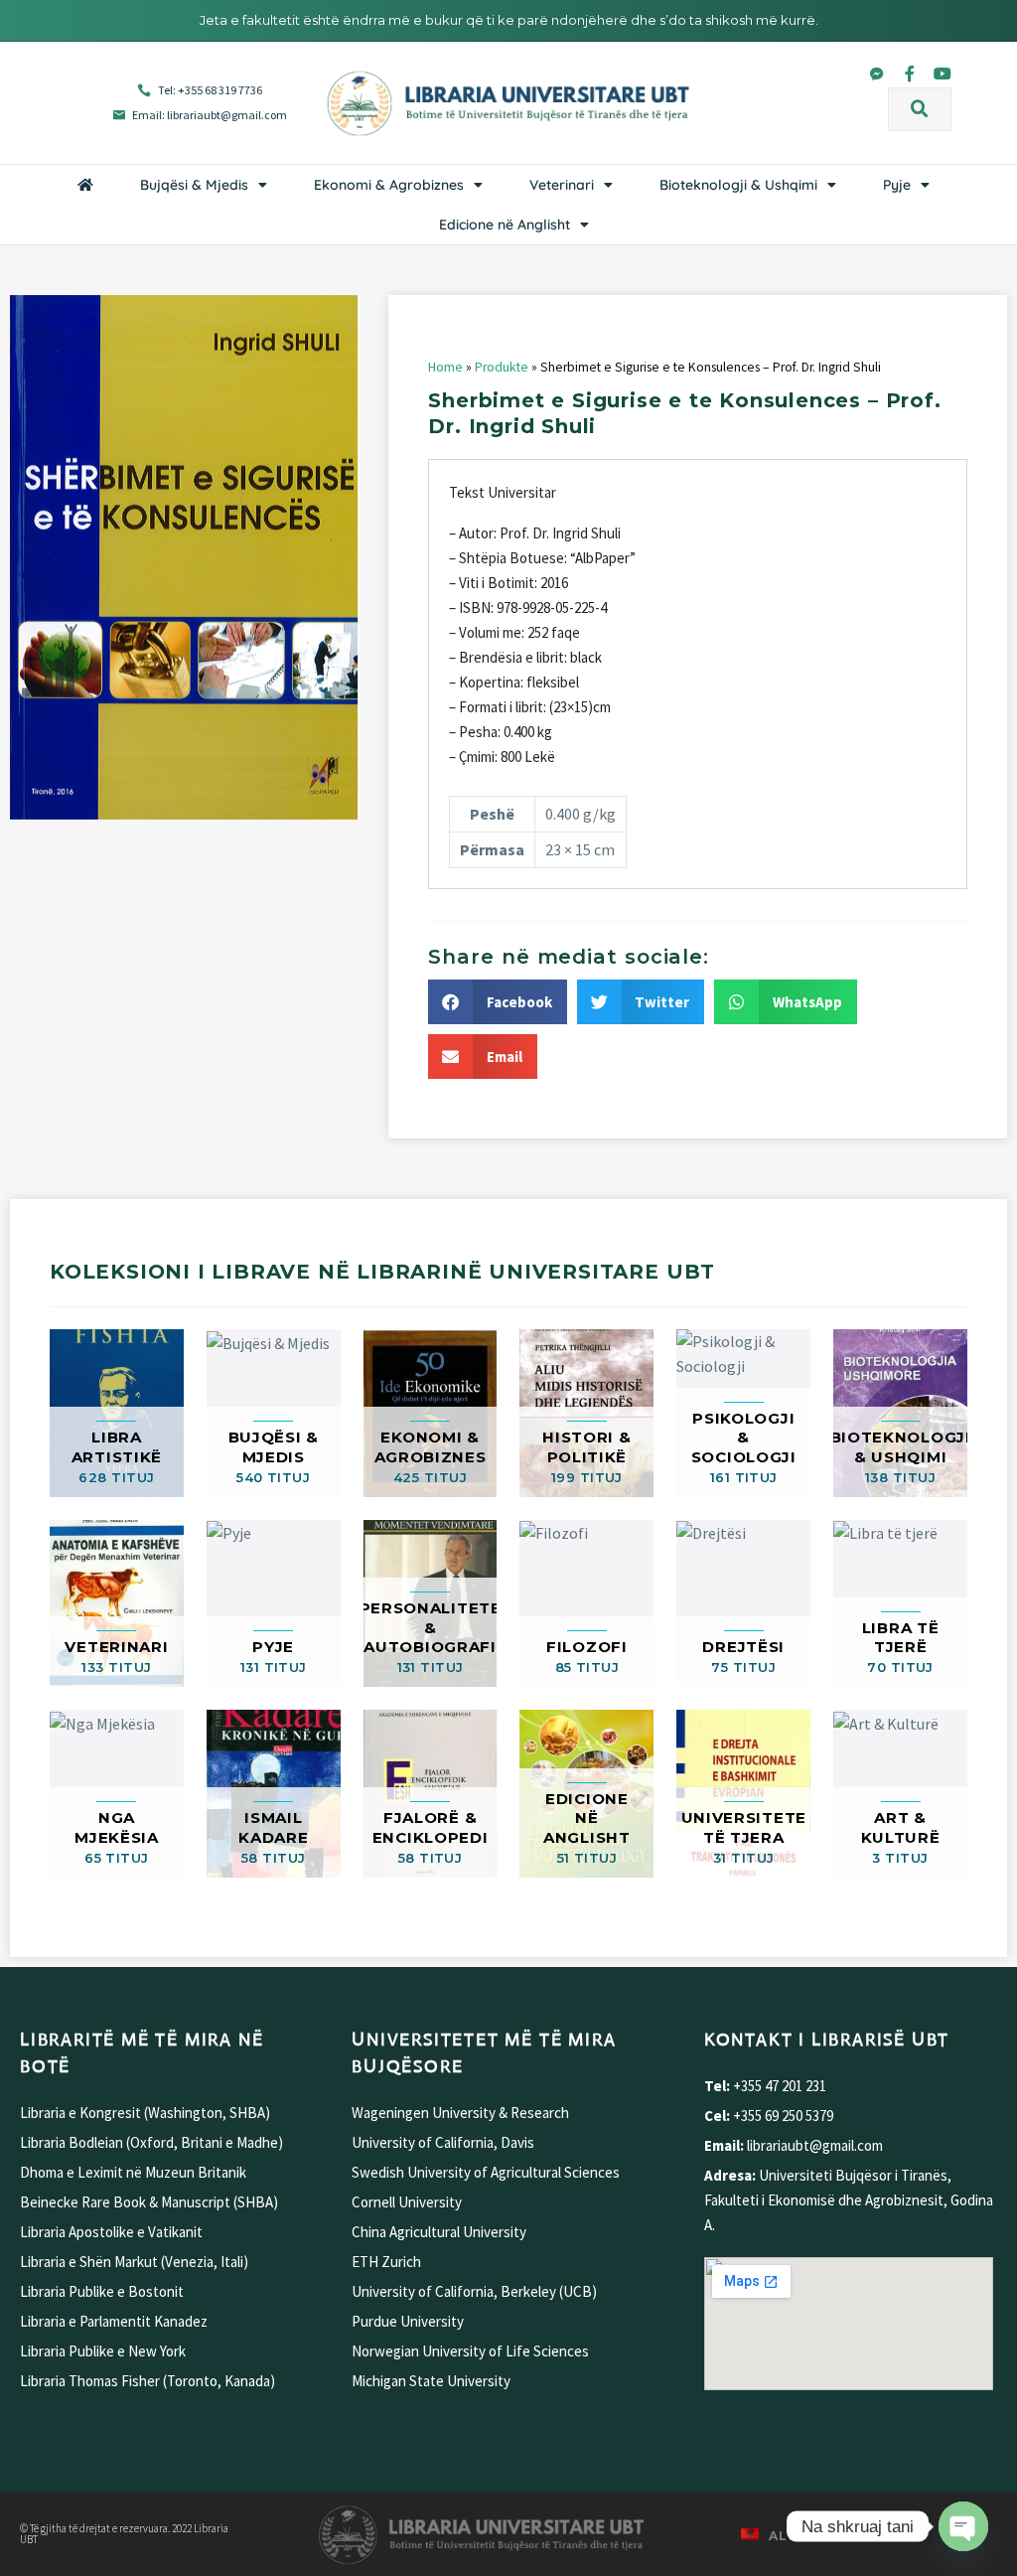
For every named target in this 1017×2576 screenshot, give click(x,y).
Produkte (502, 367)
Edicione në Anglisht (505, 225)
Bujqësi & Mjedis (194, 185)
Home (445, 367)
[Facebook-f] (910, 74)
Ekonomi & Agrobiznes (389, 185)
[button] (920, 109)
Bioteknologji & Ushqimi (738, 185)
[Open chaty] (963, 2526)
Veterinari (562, 185)
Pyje (897, 185)
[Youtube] (943, 74)
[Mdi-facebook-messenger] (877, 74)
